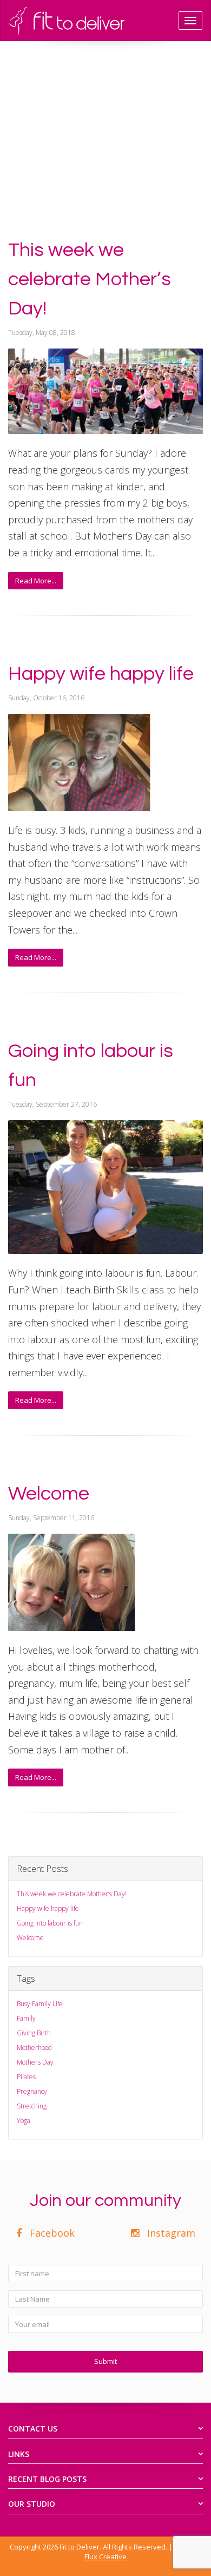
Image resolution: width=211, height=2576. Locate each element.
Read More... (36, 581)
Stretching (32, 2106)
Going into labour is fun (50, 1923)
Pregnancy (32, 2091)
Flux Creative (105, 2557)
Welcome (49, 1494)
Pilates (26, 2077)
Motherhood (34, 2048)
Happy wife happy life (101, 674)
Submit (105, 2361)
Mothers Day (35, 2062)
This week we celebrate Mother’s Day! (90, 279)
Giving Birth (34, 2033)
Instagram (169, 2233)
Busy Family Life (40, 2004)
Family (26, 2018)
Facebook (50, 2233)
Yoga (24, 2121)
